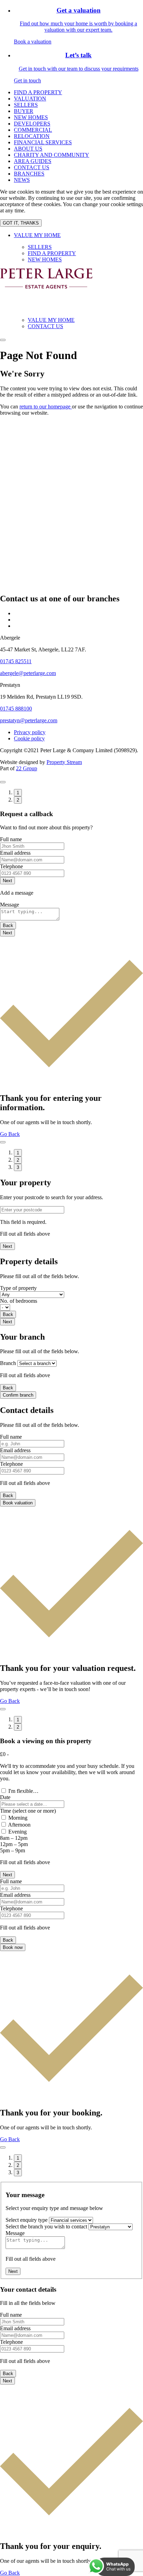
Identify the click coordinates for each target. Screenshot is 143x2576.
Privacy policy (30, 732)
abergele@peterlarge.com (28, 673)
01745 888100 (16, 709)
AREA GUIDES (33, 161)
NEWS (22, 180)
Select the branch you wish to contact (46, 2226)
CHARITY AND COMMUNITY (52, 155)
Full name (11, 839)
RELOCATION (32, 136)
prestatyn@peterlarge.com (29, 720)
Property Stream (64, 762)
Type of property (18, 1288)
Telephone (11, 866)
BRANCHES (29, 174)
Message (10, 905)
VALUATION (30, 99)
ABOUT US (28, 149)
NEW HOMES (31, 117)
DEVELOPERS (32, 124)
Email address (15, 853)
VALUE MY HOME (37, 235)
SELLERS (26, 105)
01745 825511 (16, 661)
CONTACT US (32, 167)
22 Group (27, 768)
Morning (18, 1818)
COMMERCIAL (33, 130)
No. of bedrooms (19, 1301)
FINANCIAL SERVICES (43, 142)
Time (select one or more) (28, 1811)
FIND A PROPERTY (38, 92)
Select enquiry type (27, 2220)
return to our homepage (46, 407)
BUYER (24, 111)
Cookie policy (29, 738)
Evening (18, 1832)
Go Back (10, 1134)
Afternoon (19, 1825)
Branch (8, 1363)
